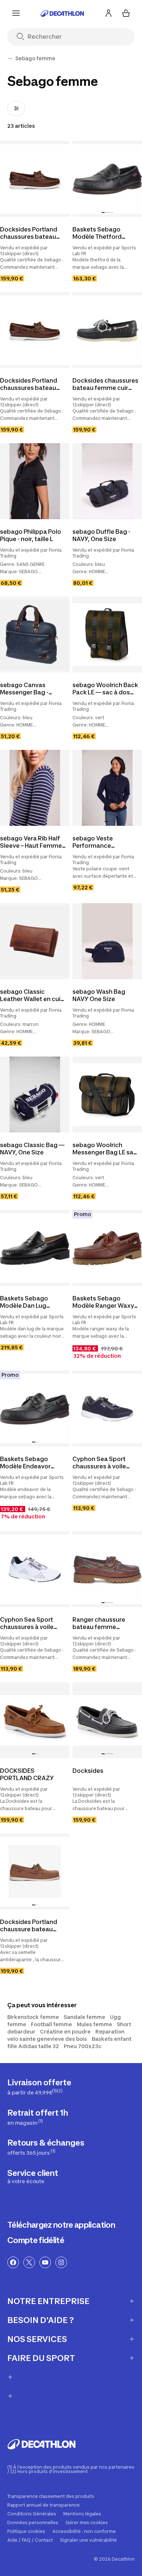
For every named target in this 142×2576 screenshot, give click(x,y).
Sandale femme (84, 2017)
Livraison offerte (39, 2087)
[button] (103, 212)
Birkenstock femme (33, 2017)
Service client (33, 2176)
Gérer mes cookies (87, 2523)
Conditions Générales (32, 2514)
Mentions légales (82, 2514)
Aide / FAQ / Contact (30, 2540)
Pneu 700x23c (83, 2046)
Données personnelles (33, 2523)
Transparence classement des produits (51, 2496)
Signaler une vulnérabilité (88, 2540)
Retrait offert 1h (38, 2117)
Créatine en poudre (65, 2031)
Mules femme (94, 2024)
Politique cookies (26, 2531)
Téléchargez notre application (61, 2225)
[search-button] (23, 37)
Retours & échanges (46, 2147)
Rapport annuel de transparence (44, 2505)
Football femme (52, 2024)
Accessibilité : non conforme (84, 2531)
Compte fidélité (36, 2240)
